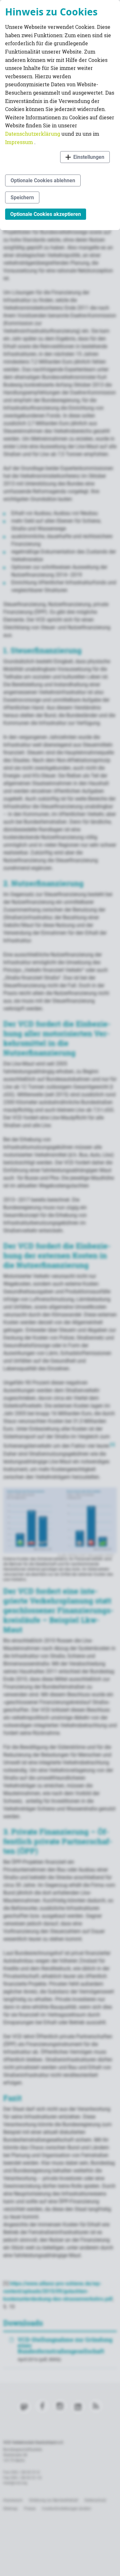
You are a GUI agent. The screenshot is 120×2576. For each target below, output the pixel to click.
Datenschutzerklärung (33, 134)
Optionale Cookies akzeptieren (46, 214)
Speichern (22, 197)
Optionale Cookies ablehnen (43, 180)
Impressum (20, 142)
